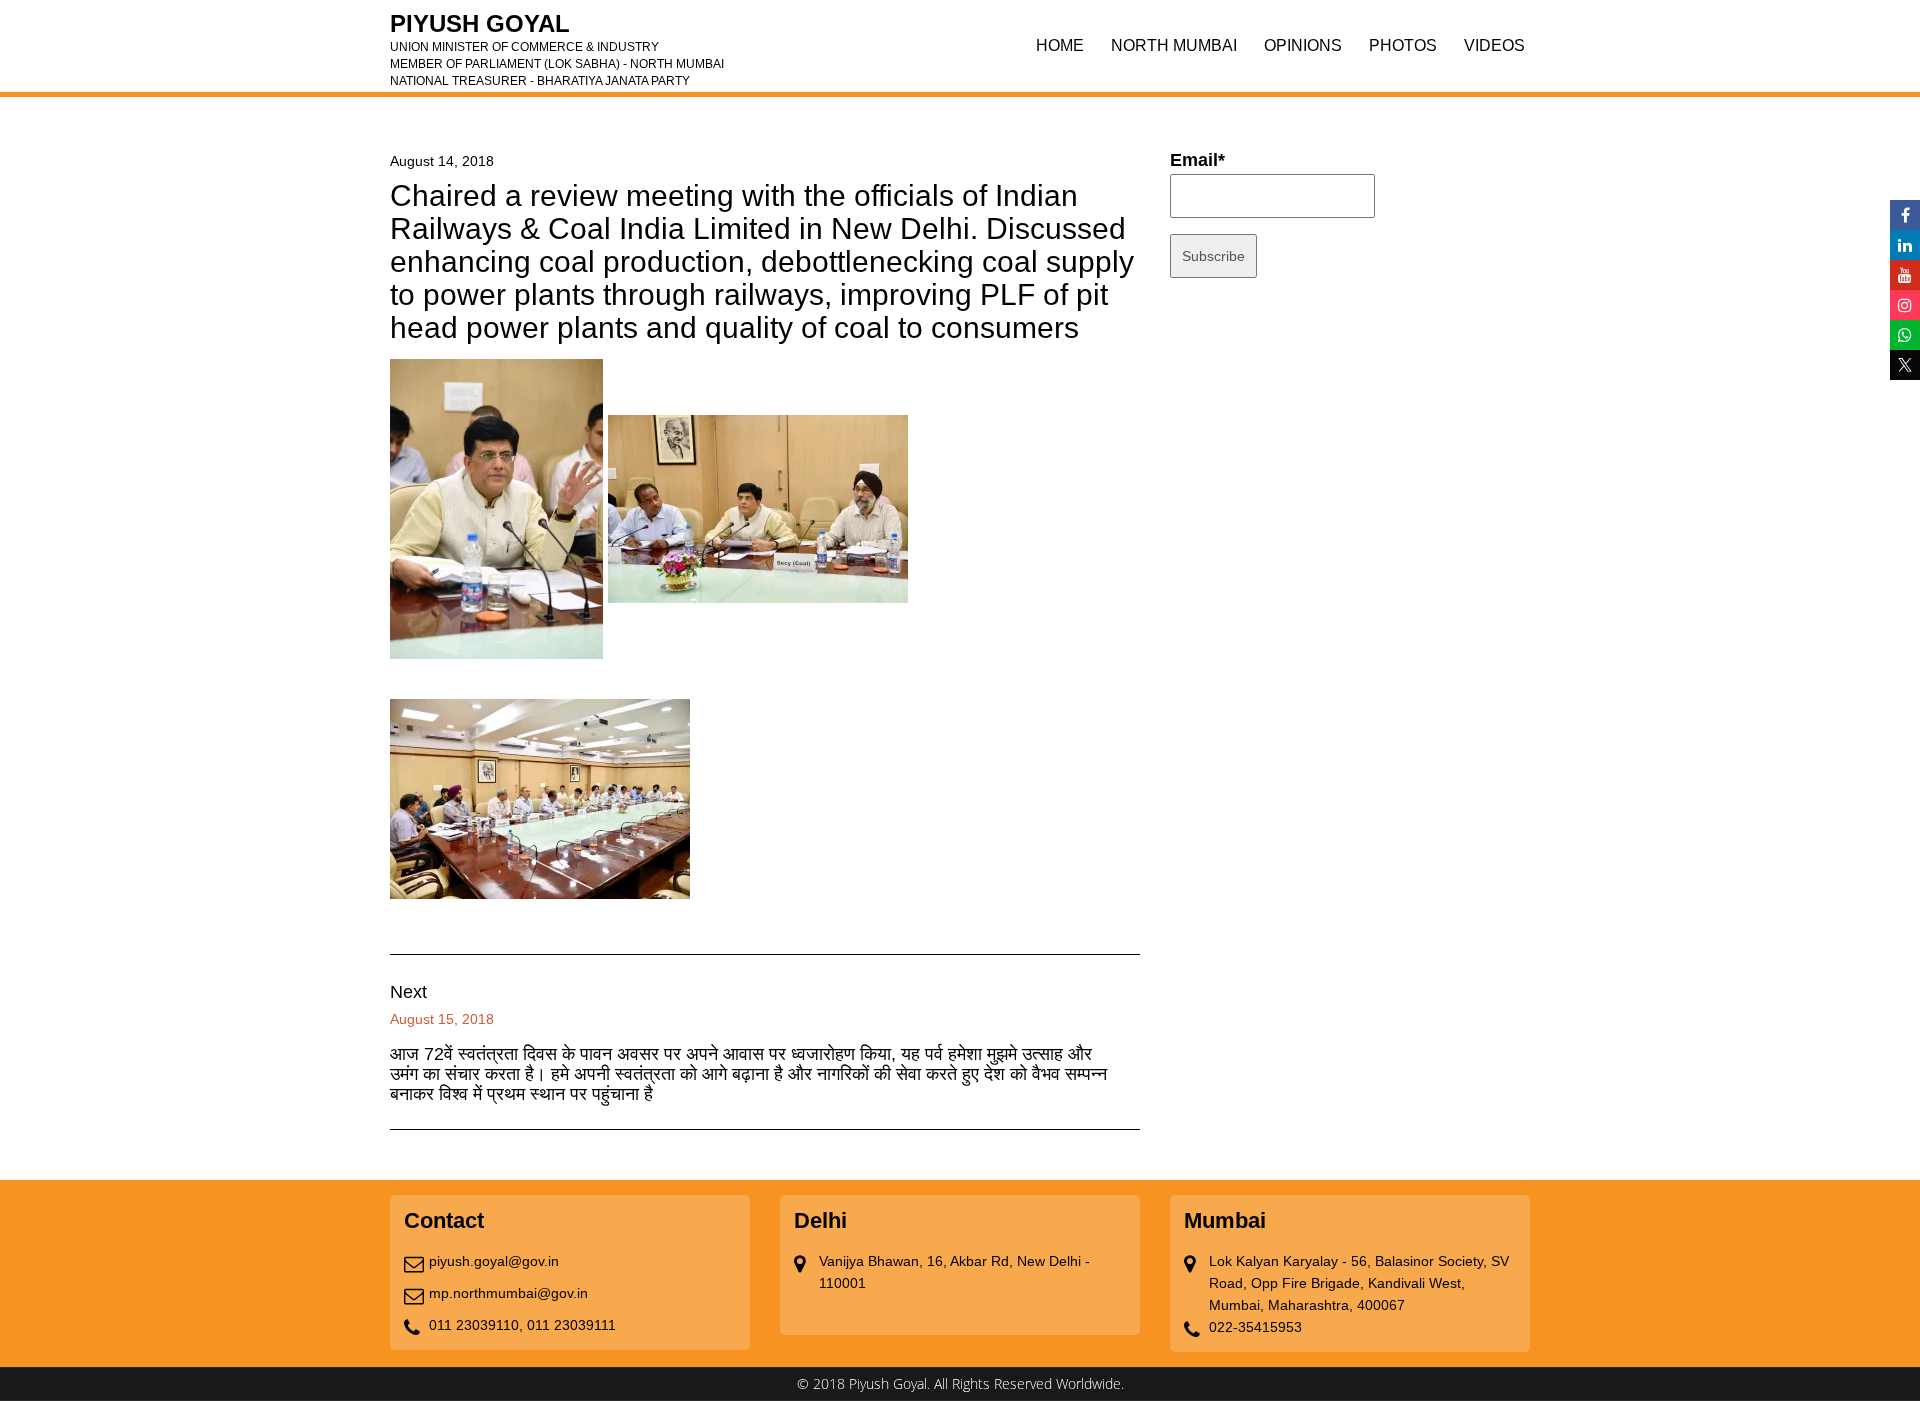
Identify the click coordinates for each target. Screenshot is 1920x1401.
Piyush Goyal (557, 30)
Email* (1197, 160)
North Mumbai (1174, 45)
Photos (1403, 45)
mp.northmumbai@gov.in (508, 1293)
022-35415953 (1255, 1327)
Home (1060, 45)
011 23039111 (571, 1325)
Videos (1494, 45)
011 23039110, (476, 1325)
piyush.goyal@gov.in (494, 1261)
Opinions (1303, 45)
